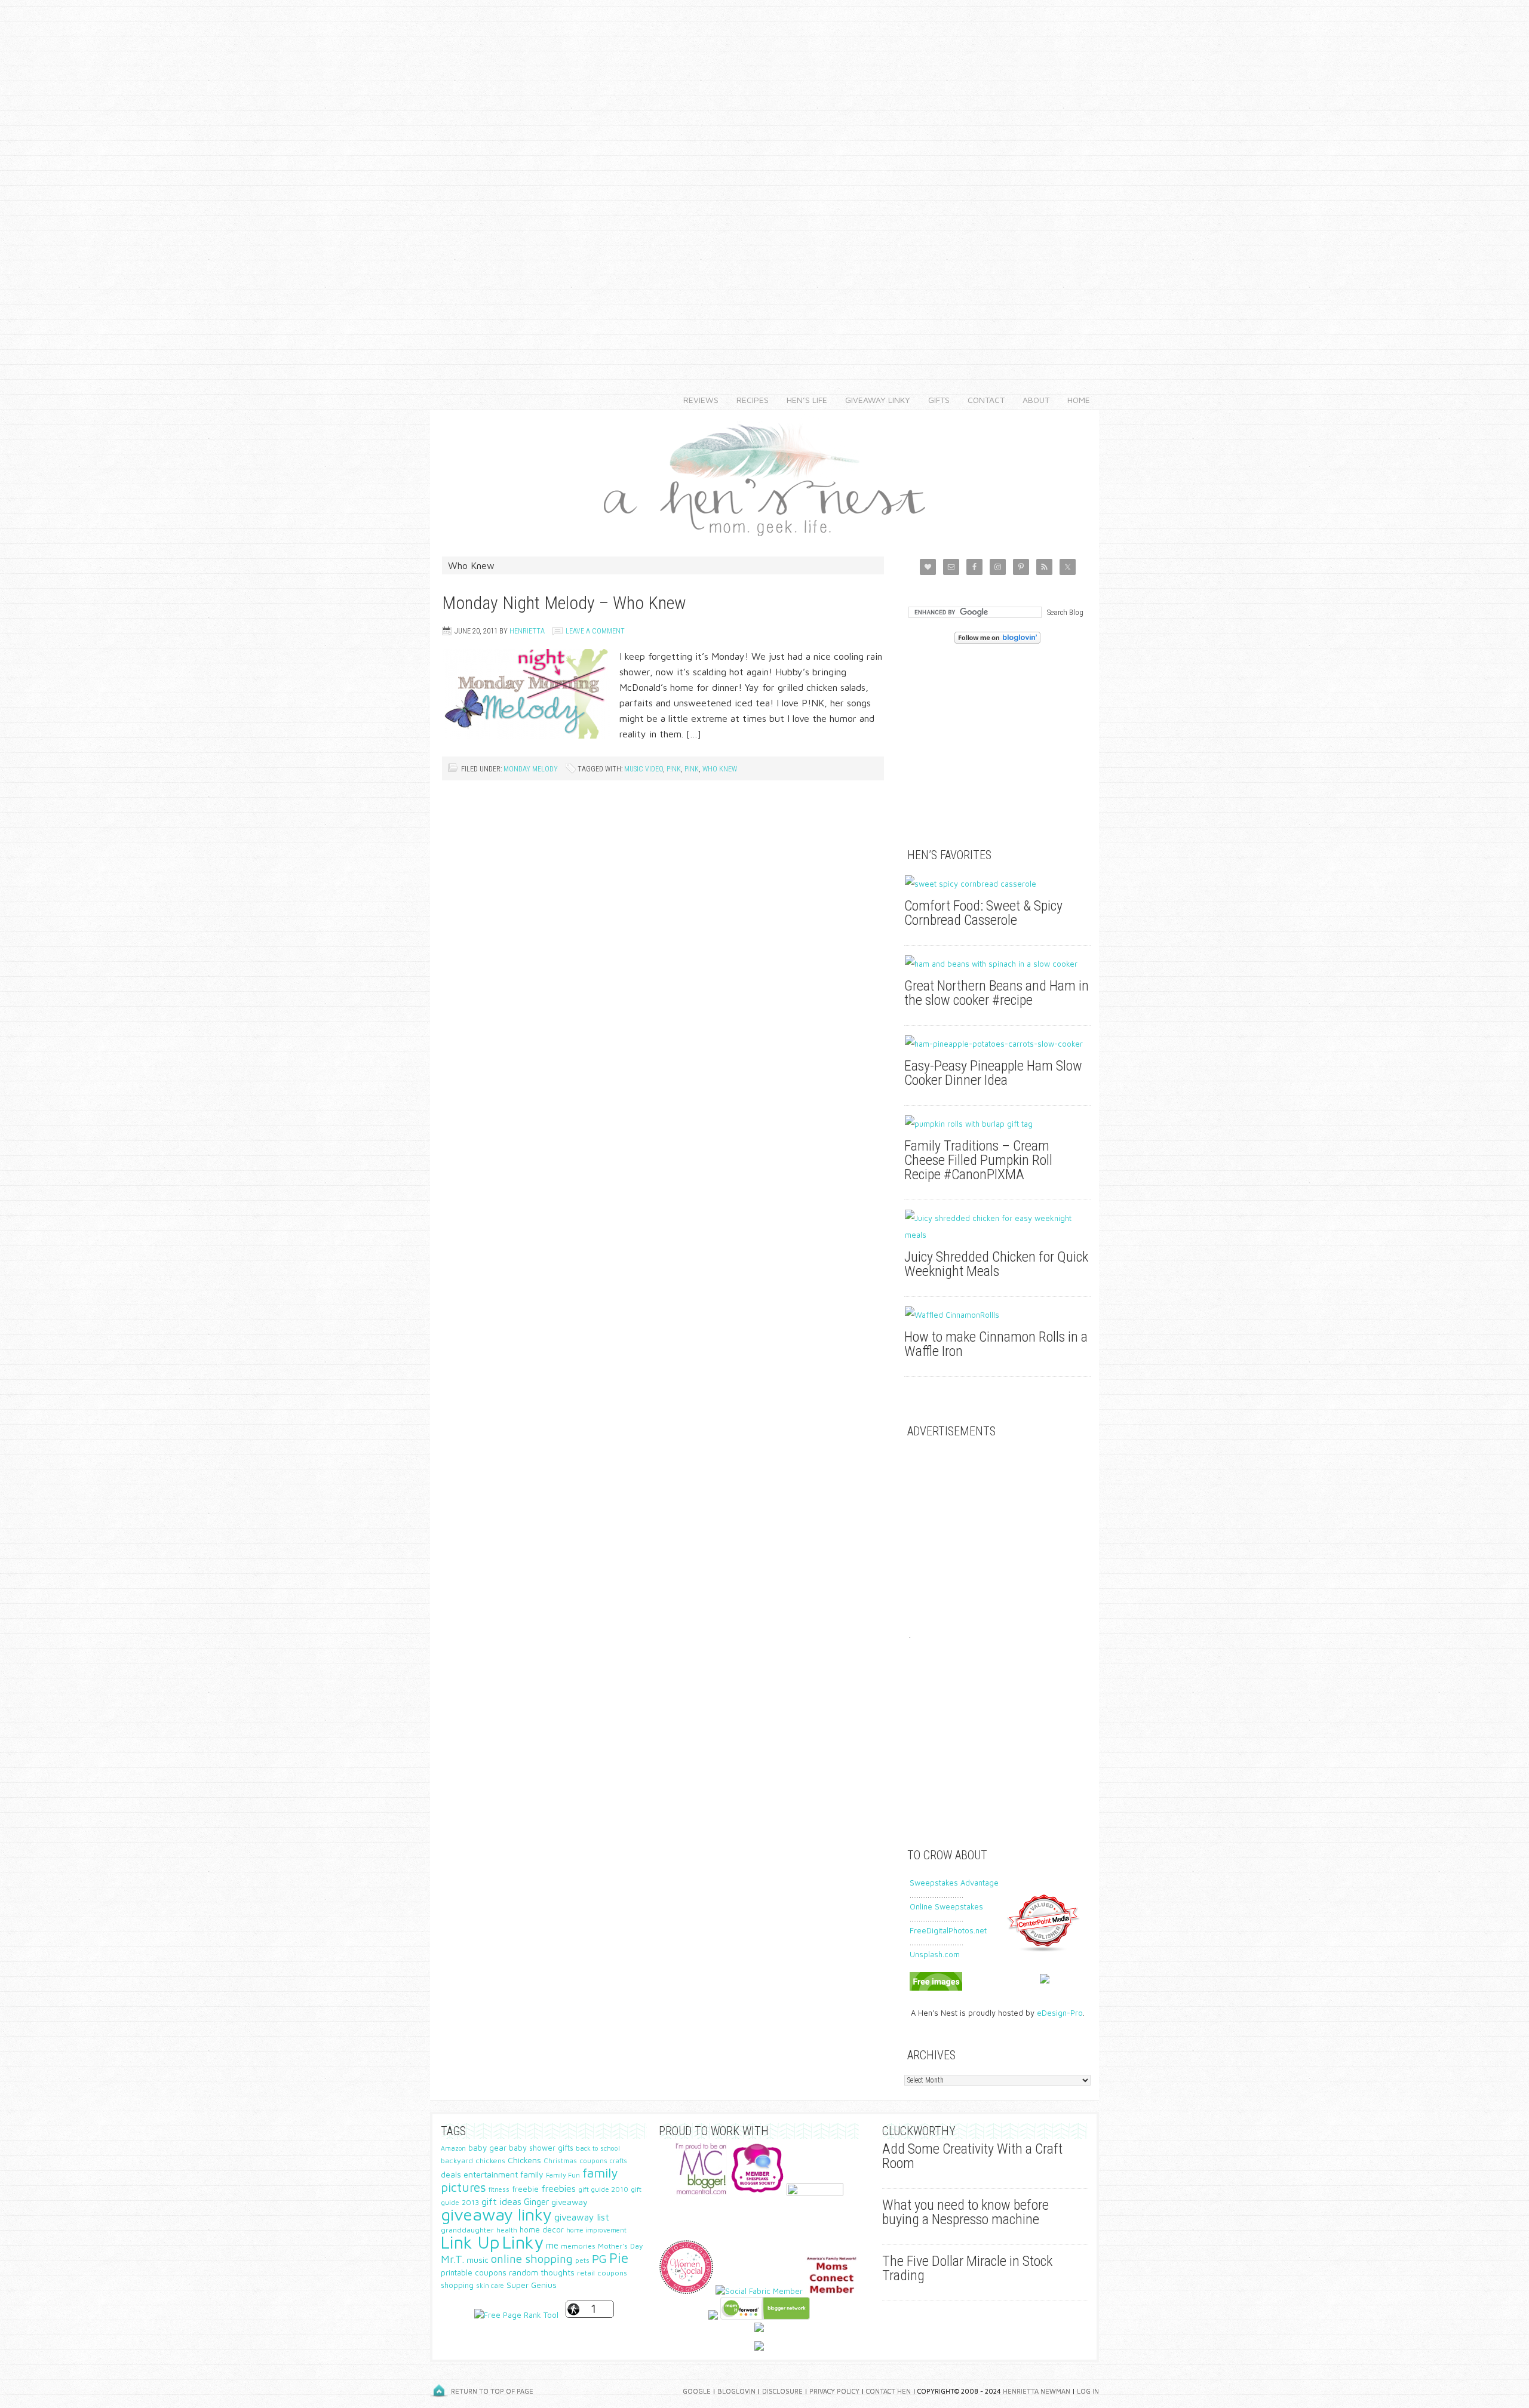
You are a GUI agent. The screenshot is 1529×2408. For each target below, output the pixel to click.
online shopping (532, 2259)
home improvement (596, 2230)
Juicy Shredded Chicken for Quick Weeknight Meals (996, 1264)
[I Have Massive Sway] (713, 2317)
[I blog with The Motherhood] (815, 2192)
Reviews (696, 400)
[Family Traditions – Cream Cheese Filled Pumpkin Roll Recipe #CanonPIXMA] (997, 1124)
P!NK (674, 769)
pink (692, 769)
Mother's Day (621, 2246)
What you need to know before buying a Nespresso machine (965, 2212)
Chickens (524, 2160)
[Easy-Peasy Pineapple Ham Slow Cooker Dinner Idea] (997, 1044)
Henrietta (527, 631)
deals (451, 2175)
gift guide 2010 (603, 2189)
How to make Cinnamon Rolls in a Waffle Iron (996, 1344)
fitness (499, 2189)
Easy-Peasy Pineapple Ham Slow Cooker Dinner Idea (993, 1073)
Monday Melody (531, 769)
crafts (618, 2161)
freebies (558, 2188)
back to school (598, 2148)
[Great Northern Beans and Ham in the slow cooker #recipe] (997, 964)
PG (599, 2258)
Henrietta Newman (1037, 2391)
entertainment (491, 2174)
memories (578, 2246)
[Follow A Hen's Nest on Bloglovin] (997, 641)
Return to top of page (492, 2391)
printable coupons (474, 2272)
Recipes (748, 400)
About (1031, 400)
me (552, 2245)
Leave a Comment (595, 631)
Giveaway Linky (873, 400)
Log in (1088, 2391)
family (532, 2174)
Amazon (453, 2148)
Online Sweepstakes (946, 1906)
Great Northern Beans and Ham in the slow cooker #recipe (997, 993)
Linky (523, 2242)
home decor (542, 2230)
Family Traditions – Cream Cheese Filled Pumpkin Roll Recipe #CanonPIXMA (978, 1160)
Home (1079, 400)
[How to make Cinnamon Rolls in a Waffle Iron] (997, 1315)
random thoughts (542, 2272)
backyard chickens (473, 2161)
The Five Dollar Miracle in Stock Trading (967, 2268)
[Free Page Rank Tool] (516, 2315)
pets (582, 2260)
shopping (457, 2285)
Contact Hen (888, 2391)
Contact (982, 400)
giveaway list (582, 2217)
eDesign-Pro (1060, 2013)
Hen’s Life (802, 400)
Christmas (560, 2161)
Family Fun (563, 2175)
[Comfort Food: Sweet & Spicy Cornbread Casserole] (997, 884)
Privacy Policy (834, 2391)
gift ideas (501, 2201)
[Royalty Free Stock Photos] (936, 1988)
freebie (525, 2189)
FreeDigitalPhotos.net (948, 1930)
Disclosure (782, 2391)
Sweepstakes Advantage (954, 1883)
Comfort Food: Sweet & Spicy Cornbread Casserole (983, 913)
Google (697, 2391)
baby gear (487, 2148)
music (478, 2260)
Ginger (536, 2202)
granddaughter (467, 2230)
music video (644, 769)
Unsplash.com (935, 1954)
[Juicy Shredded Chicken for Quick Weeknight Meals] (997, 1226)
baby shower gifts (541, 2148)
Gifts (934, 400)
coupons (593, 2161)
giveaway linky (496, 2214)
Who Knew (720, 769)
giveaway (569, 2202)
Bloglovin (736, 2391)
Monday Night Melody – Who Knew (564, 603)
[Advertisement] (764, 179)
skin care (490, 2285)
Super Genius (532, 2285)
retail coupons (602, 2273)
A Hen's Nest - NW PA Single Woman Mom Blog (764, 477)
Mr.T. (452, 2259)
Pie (619, 2258)
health (507, 2230)
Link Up (470, 2242)
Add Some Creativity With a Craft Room (972, 2156)
